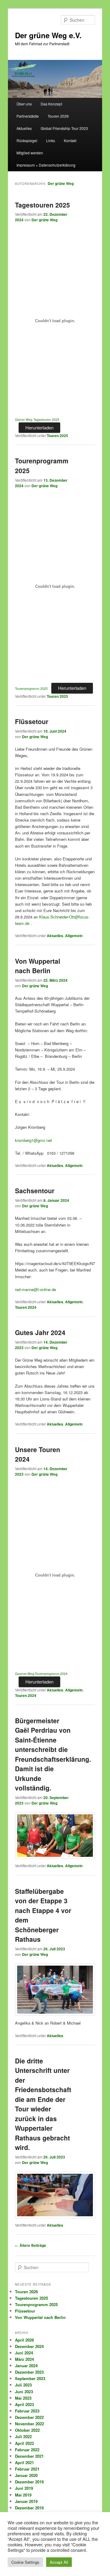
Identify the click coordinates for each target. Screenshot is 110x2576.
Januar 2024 (26, 2366)
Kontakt (70, 140)
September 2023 (30, 2378)
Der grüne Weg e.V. (48, 35)
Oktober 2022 (27, 2430)
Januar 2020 (26, 2475)
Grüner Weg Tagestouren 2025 (37, 420)
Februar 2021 (27, 2469)
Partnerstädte (28, 116)
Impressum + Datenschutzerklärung (46, 165)
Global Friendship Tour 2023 (64, 128)
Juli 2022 (23, 2436)
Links (51, 140)
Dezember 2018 (29, 2508)
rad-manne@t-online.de (35, 1289)
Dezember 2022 (29, 2417)
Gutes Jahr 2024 (40, 1332)
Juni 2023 (24, 2392)
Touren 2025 (57, 436)
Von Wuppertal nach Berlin (38, 966)
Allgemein (74, 936)
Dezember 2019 (29, 2482)
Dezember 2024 (29, 2346)
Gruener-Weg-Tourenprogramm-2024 (41, 1674)
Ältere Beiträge (31, 2245)
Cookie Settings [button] (25, 2562)
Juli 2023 (23, 2385)
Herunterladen (39, 427)
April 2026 (24, 2340)
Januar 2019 (26, 2501)
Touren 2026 (58, 116)
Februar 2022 (27, 2450)
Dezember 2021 (29, 2456)
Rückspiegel (27, 140)
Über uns (24, 104)
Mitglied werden (30, 153)
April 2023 (24, 2404)
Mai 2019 (23, 2495)
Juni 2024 (24, 2353)
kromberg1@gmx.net (33, 1140)
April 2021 (24, 2462)
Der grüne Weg (61, 183)
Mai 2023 (23, 2398)
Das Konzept (51, 104)
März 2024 (24, 2359)
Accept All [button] (59, 2562)
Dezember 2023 (29, 2372)
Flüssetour (32, 721)
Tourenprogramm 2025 (31, 688)
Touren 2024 (26, 1307)
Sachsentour (35, 1190)
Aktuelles (24, 128)
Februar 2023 (27, 2411)
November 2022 (29, 2424)
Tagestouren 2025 (42, 205)
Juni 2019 (24, 2488)
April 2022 (24, 2443)
